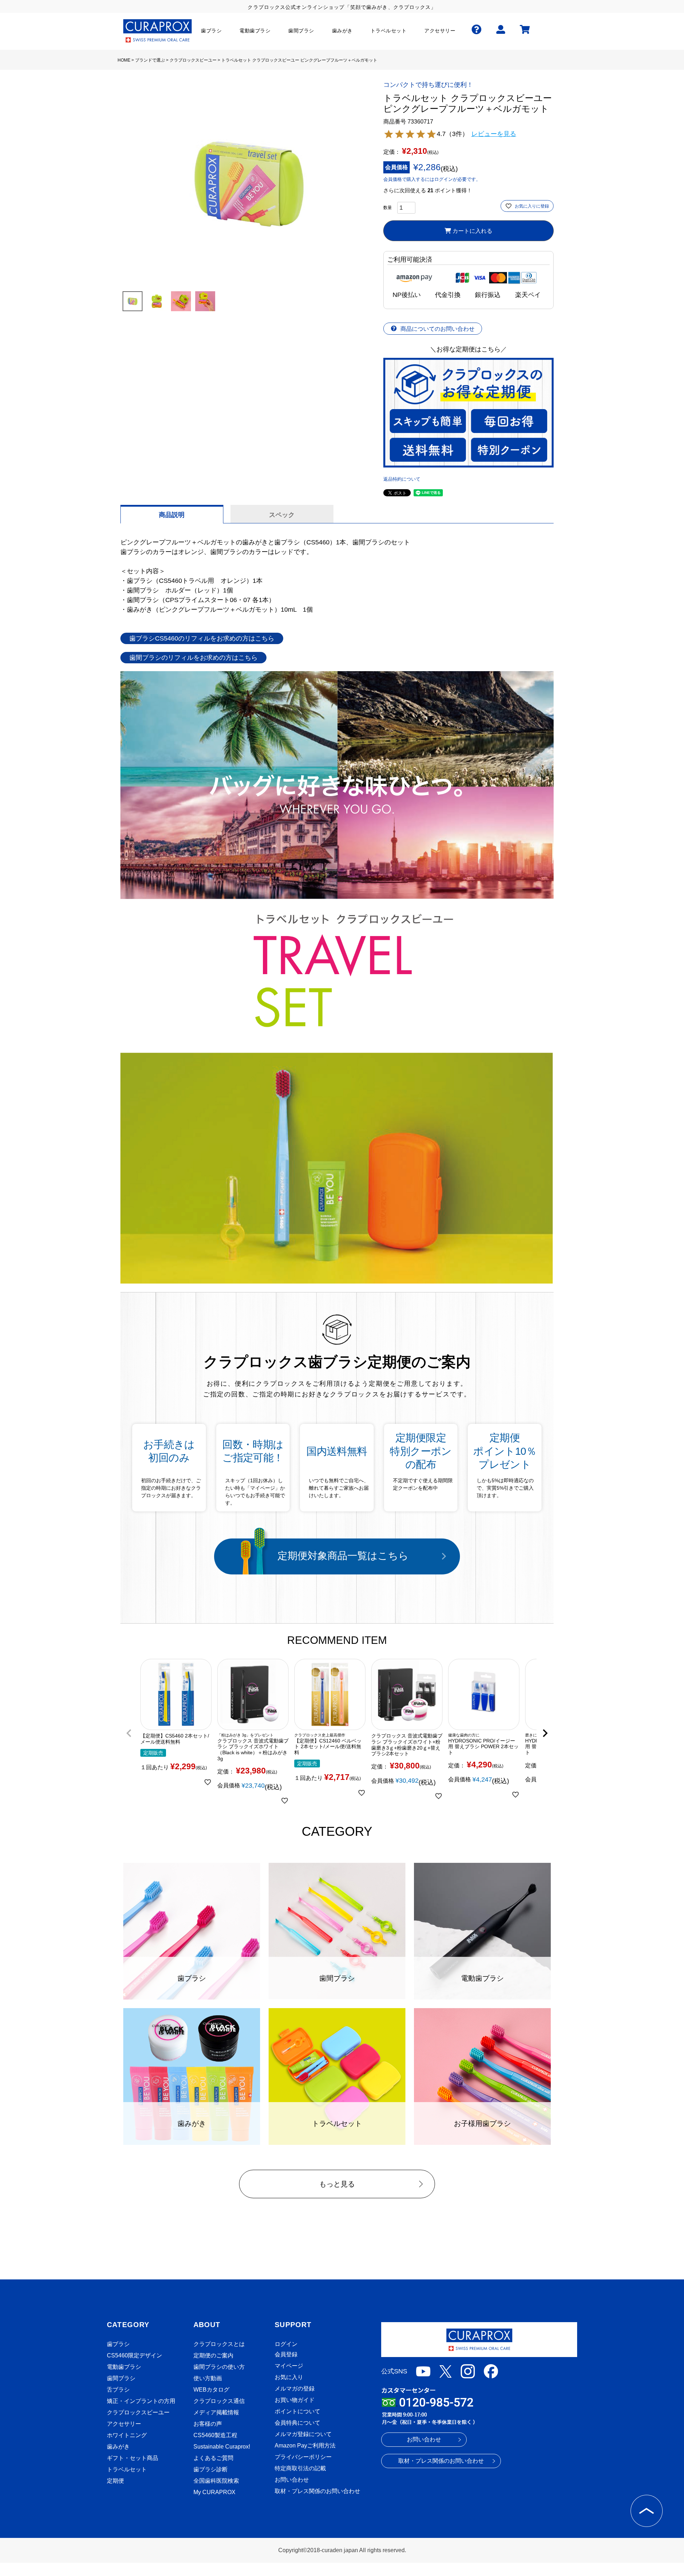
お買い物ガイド (295, 2400)
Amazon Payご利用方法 (305, 2446)
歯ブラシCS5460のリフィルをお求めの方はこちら (202, 638)
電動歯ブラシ (124, 2367)
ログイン (286, 2344)
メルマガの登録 (295, 2389)
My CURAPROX (214, 2492)
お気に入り (289, 2377)
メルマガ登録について (303, 2434)
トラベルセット (127, 2469)
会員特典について (297, 2423)
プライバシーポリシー (303, 2457)
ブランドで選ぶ (150, 60)
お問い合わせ (292, 2480)
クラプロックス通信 (219, 2401)
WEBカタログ (211, 2390)
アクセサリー (124, 2424)
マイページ (289, 2366)
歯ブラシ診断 (211, 2469)
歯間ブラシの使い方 (219, 2367)
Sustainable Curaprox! (222, 2447)
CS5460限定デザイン (134, 2355)
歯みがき (118, 2447)
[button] (129, 1733)
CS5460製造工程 (215, 2435)
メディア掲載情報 (216, 2412)
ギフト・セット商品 (133, 2458)
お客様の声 (208, 2424)
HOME (124, 60)
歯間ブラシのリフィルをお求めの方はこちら (193, 658)
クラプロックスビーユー (193, 60)
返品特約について (402, 479)
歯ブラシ (118, 2344)
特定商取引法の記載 (300, 2468)
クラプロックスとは (219, 2344)
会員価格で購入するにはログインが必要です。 (432, 179)
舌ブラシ (118, 2390)
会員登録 (286, 2354)
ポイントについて (297, 2411)
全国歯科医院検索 (216, 2481)
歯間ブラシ (121, 2378)
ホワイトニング (127, 2435)
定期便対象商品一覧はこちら (343, 1556)
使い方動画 (208, 2378)
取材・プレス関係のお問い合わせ (317, 2491)
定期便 (115, 2481)
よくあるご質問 (213, 2458)
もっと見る (337, 2184)
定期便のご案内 (213, 2355)
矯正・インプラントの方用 (141, 2401)
